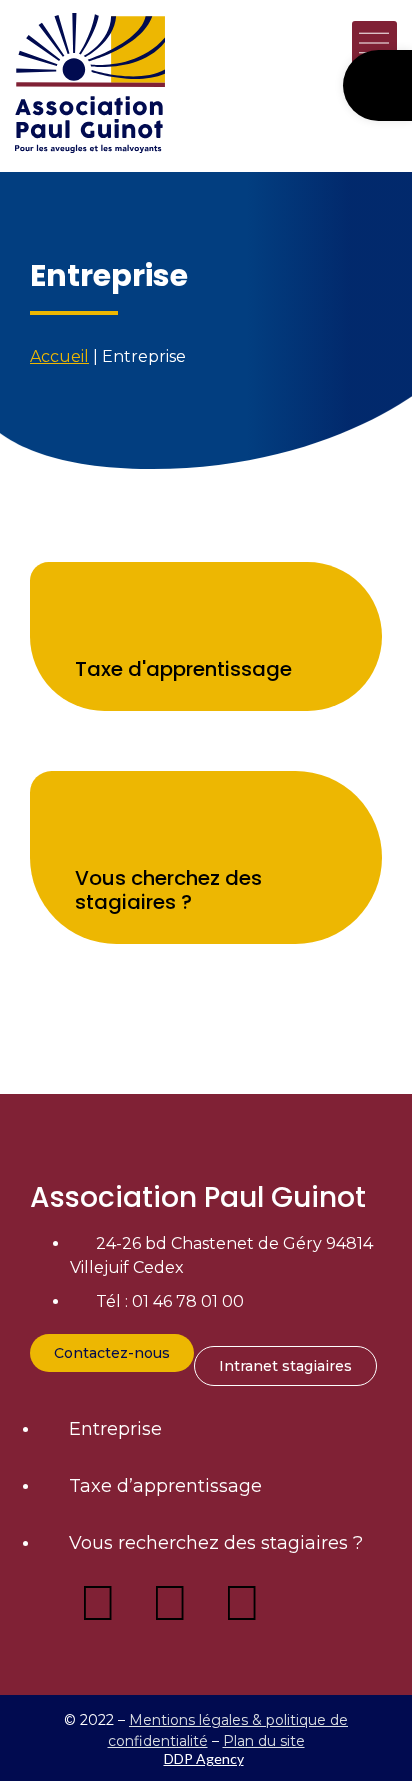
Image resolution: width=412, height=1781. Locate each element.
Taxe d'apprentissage (183, 669)
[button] (374, 46)
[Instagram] (242, 1603)
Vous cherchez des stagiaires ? (168, 890)
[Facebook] (98, 1603)
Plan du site (264, 1741)
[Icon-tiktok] (314, 1603)
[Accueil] (105, 83)
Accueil (59, 356)
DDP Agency (204, 1758)
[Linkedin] (170, 1603)
